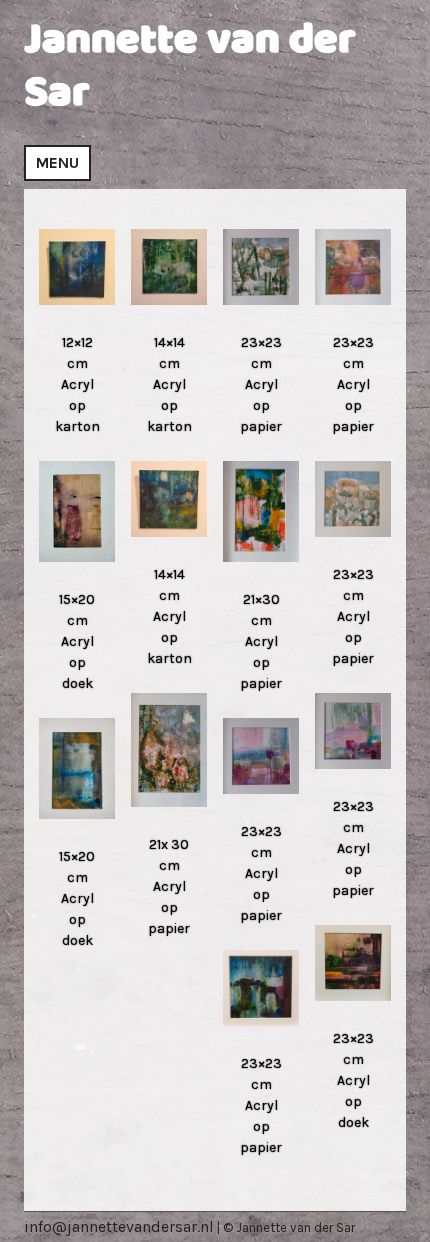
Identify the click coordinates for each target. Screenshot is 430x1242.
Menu (57, 162)
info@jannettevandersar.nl (119, 1226)
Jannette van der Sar (190, 67)
